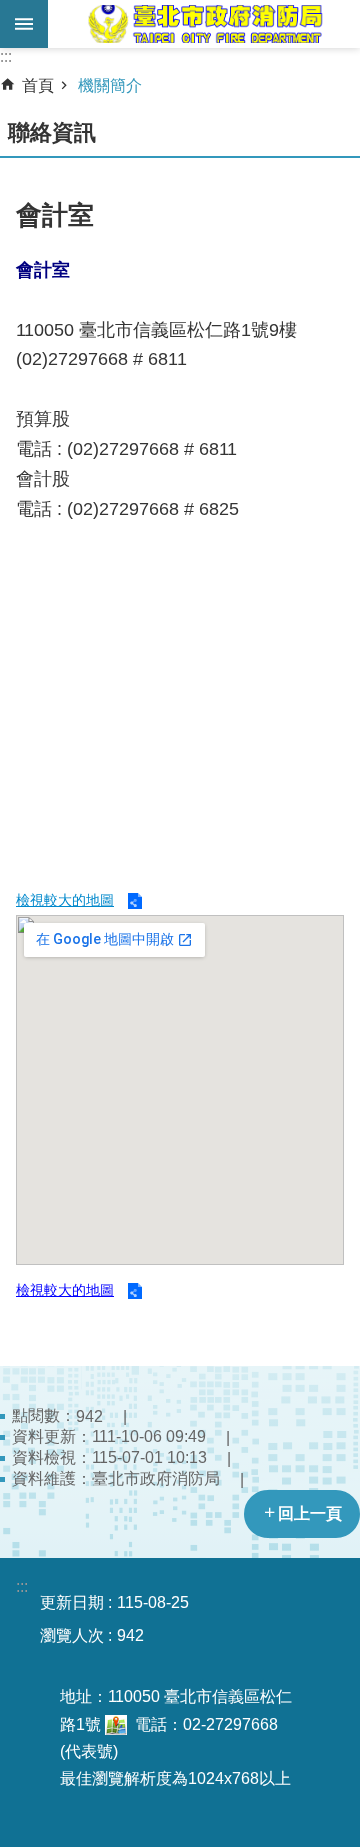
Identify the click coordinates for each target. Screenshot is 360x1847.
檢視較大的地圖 (65, 900)
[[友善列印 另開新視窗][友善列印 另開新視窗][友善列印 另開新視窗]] (116, 1724)
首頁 (38, 85)
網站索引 (24, 24)
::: (6, 56)
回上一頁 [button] (310, 1513)
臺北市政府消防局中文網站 (204, 24)
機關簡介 (110, 85)
